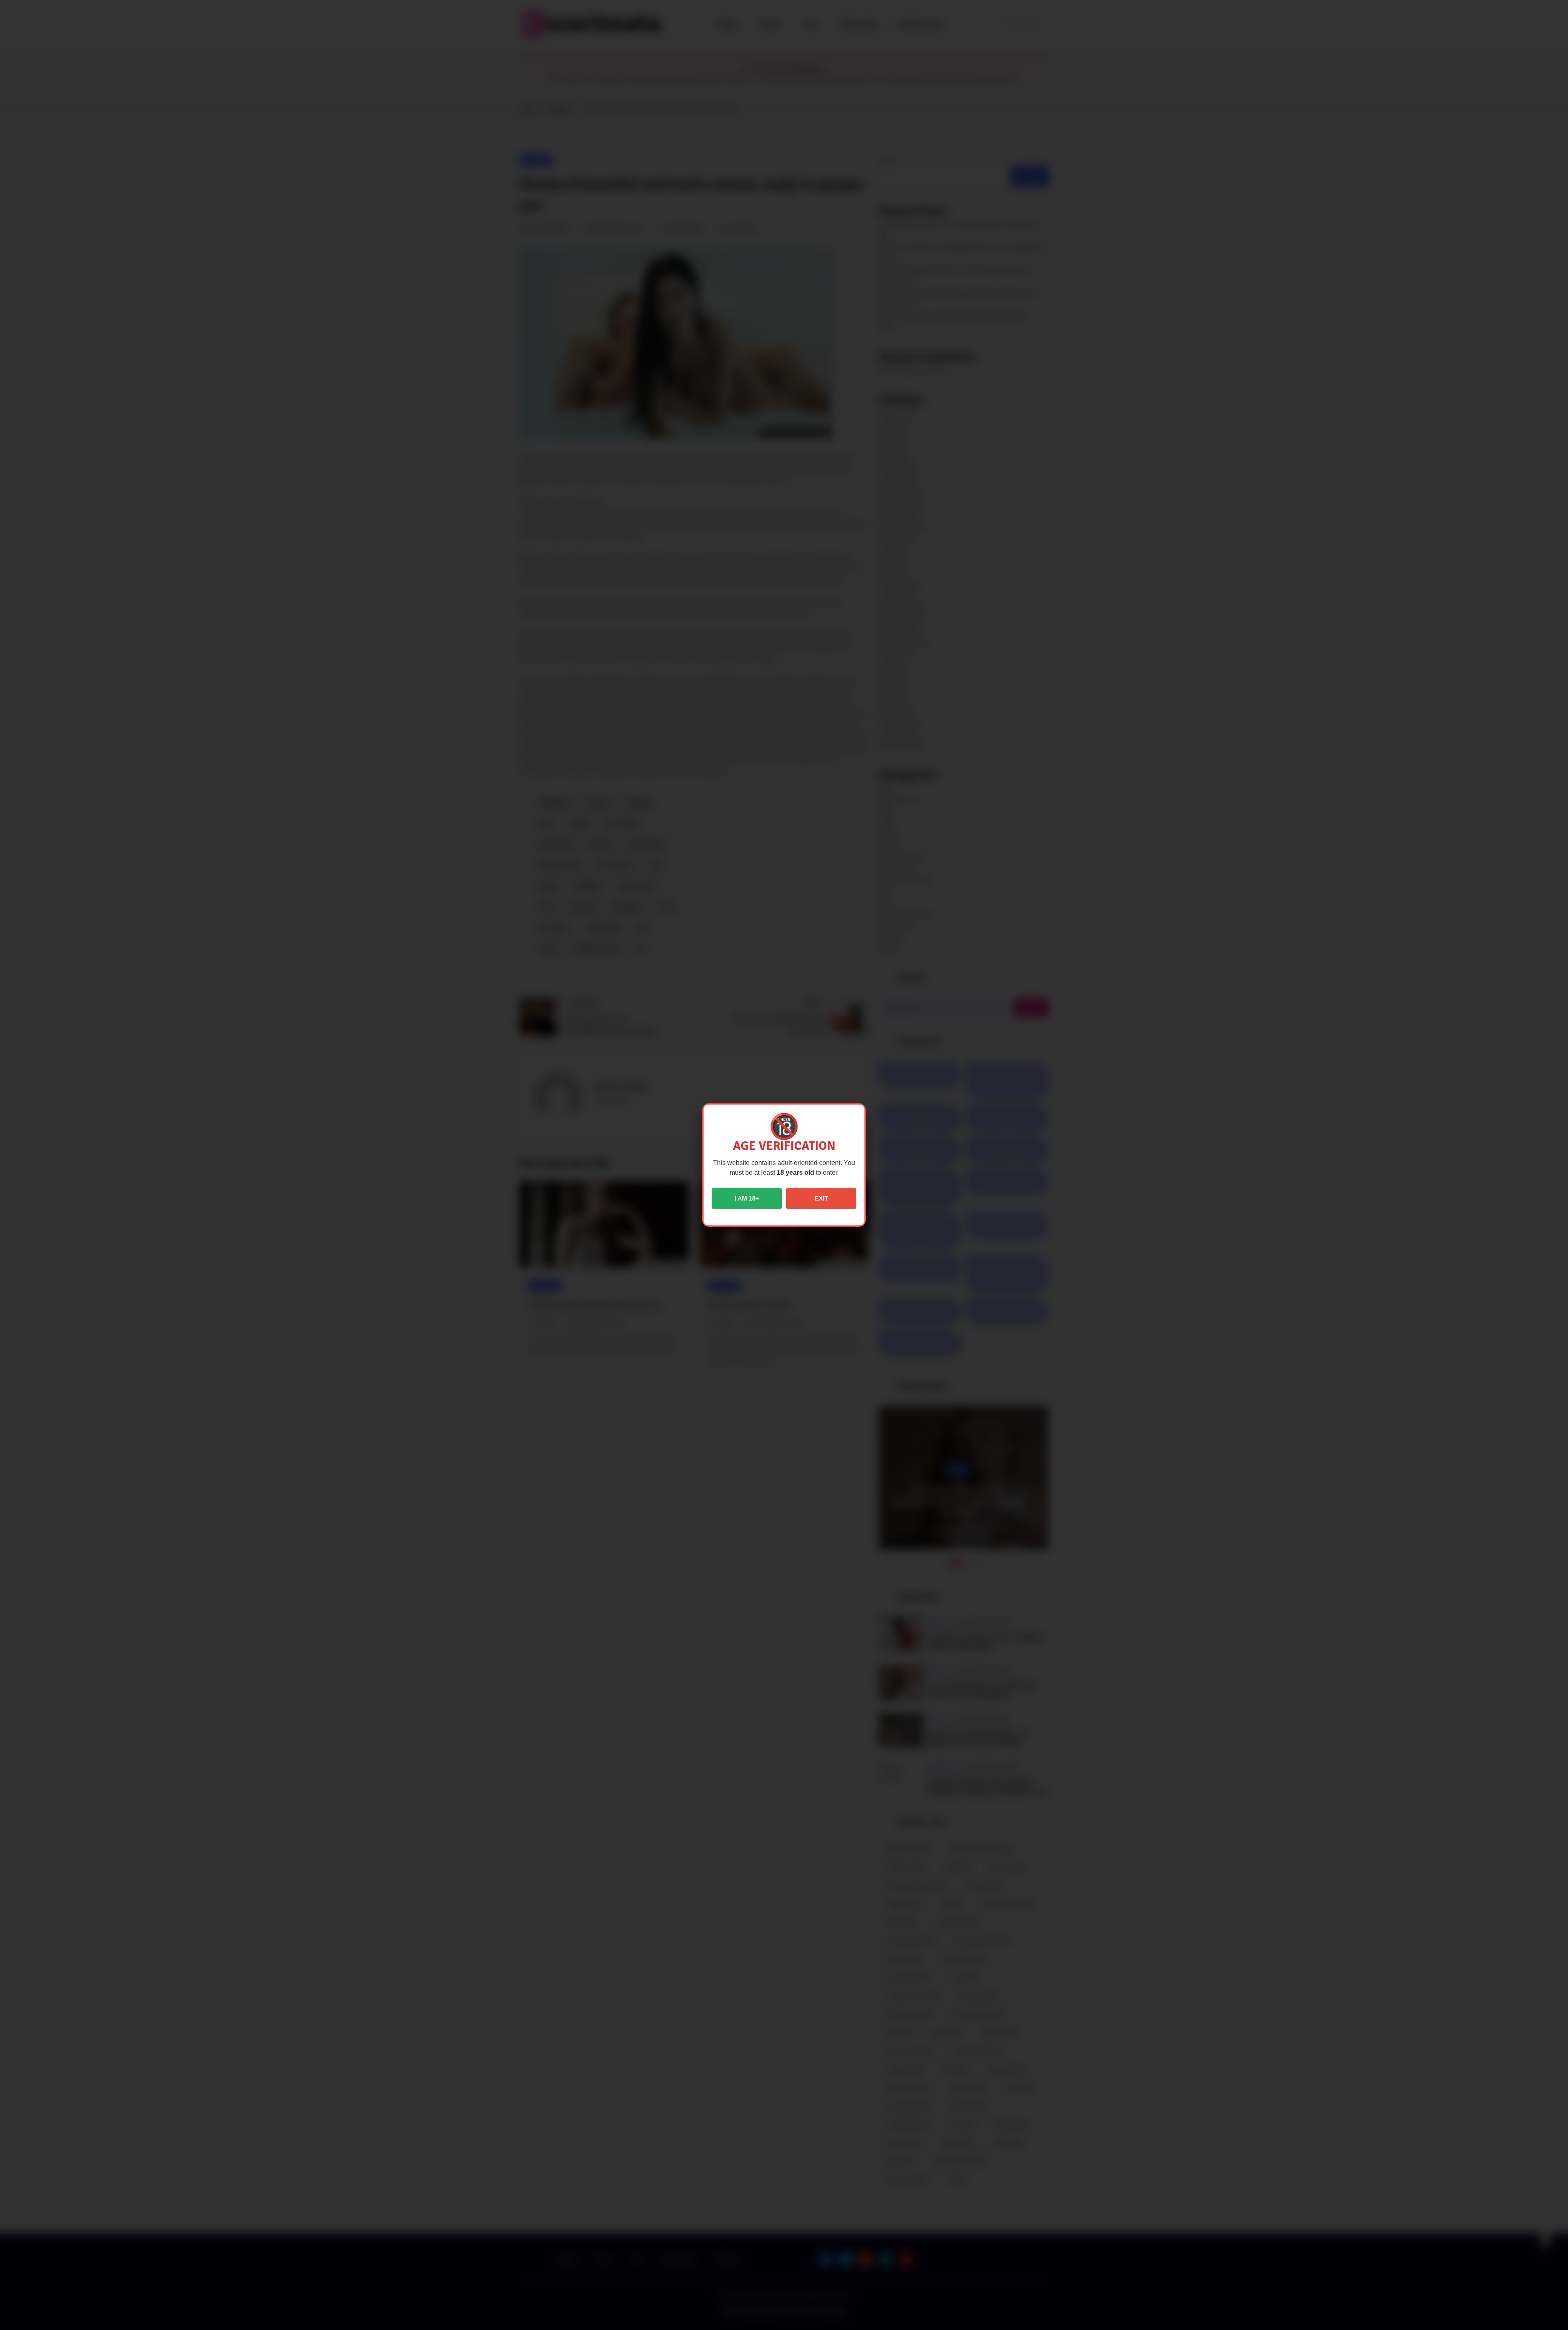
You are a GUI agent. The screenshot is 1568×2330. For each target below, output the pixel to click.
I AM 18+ (747, 1198)
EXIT (821, 1198)
